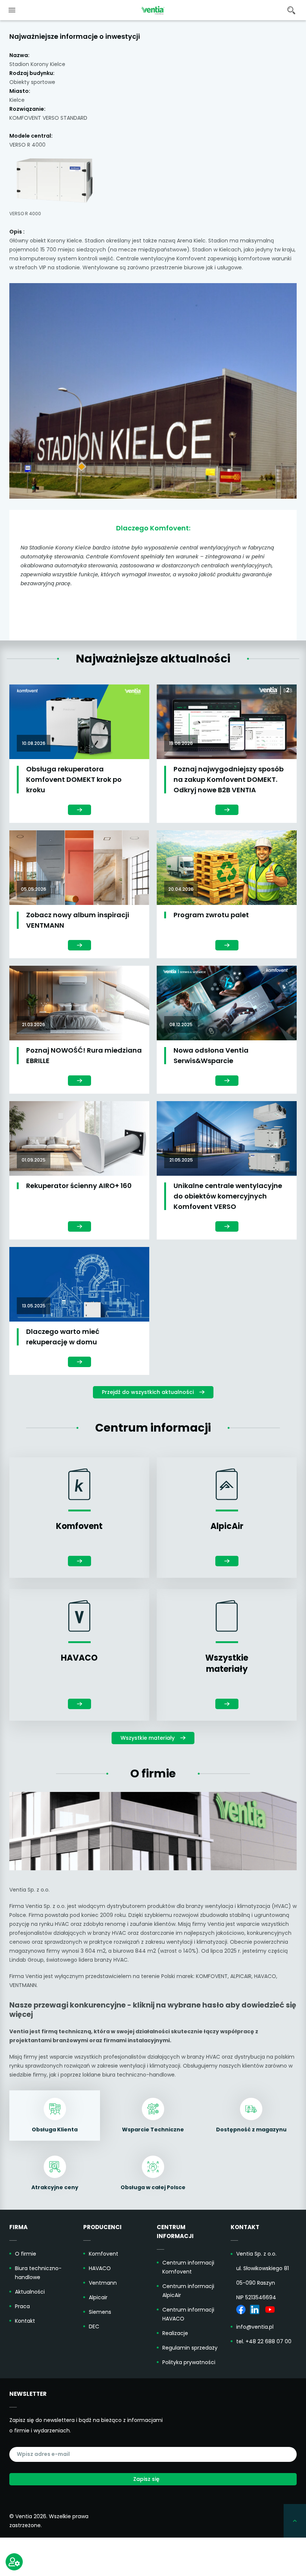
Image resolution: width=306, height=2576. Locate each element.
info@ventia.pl (255, 2327)
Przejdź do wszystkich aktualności (148, 1392)
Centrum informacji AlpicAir (188, 2291)
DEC (94, 2326)
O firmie (26, 2254)
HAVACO (100, 2268)
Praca (22, 2306)
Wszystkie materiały (148, 1738)
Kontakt (25, 2321)
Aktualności (30, 2292)
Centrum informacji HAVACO (188, 2314)
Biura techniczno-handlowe (38, 2273)
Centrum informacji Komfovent (188, 2267)
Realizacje (175, 2333)
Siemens (100, 2312)
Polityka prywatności (189, 2362)
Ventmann (103, 2283)
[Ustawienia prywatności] (14, 2562)
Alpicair (98, 2297)
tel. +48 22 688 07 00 (264, 2341)
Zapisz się (146, 2479)
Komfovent (104, 2254)
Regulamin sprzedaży (190, 2348)
